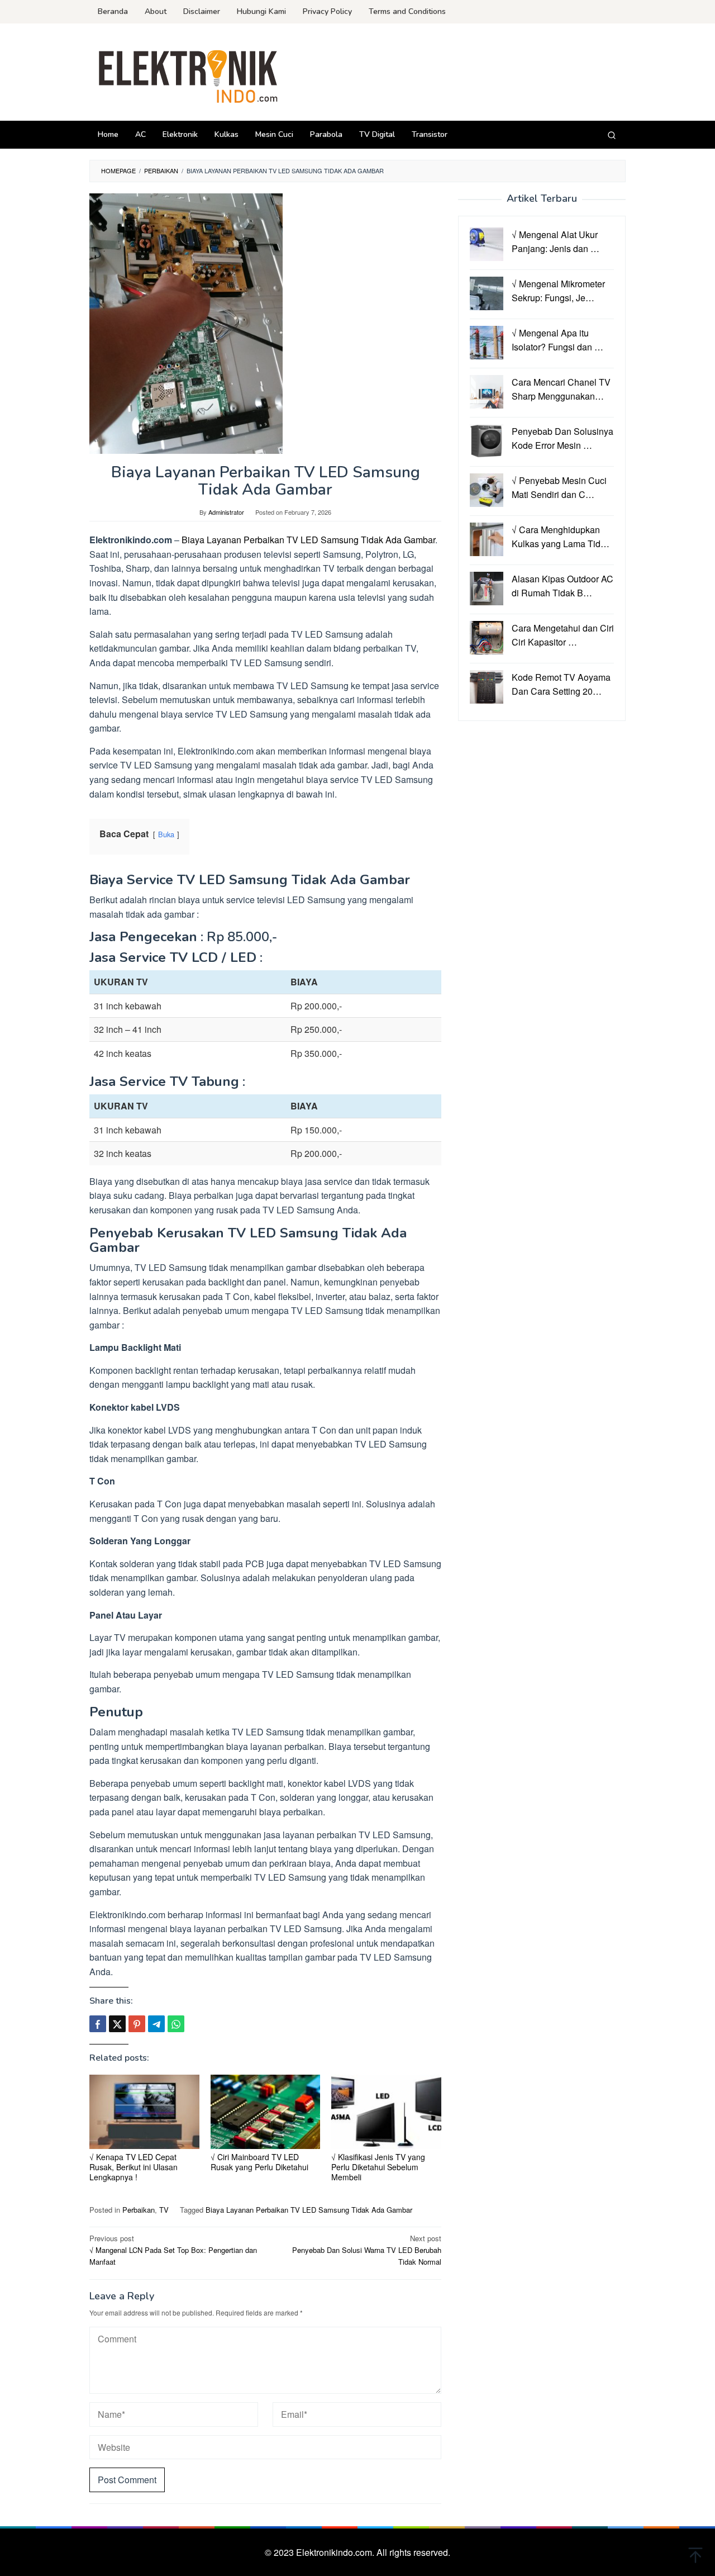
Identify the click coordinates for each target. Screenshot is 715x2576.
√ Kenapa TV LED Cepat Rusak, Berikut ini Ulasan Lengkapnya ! (134, 2167)
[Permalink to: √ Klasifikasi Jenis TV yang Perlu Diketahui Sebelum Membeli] (386, 2112)
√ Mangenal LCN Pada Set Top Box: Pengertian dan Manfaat (173, 2250)
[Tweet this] (117, 2024)
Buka (166, 834)
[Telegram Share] (156, 2024)
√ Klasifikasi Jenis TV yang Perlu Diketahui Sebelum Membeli (378, 2167)
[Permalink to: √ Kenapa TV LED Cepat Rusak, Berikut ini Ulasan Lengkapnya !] (144, 2112)
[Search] (612, 135)
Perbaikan (139, 2210)
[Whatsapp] (176, 2024)
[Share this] (98, 2024)
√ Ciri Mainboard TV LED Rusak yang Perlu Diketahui (259, 2162)
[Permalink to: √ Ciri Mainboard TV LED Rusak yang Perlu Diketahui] (266, 2112)
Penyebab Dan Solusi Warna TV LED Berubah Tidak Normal (367, 2250)
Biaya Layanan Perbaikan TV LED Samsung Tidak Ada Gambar (308, 540)
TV (164, 2210)
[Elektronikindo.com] (189, 75)
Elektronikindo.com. (336, 2552)
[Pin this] (137, 2024)
